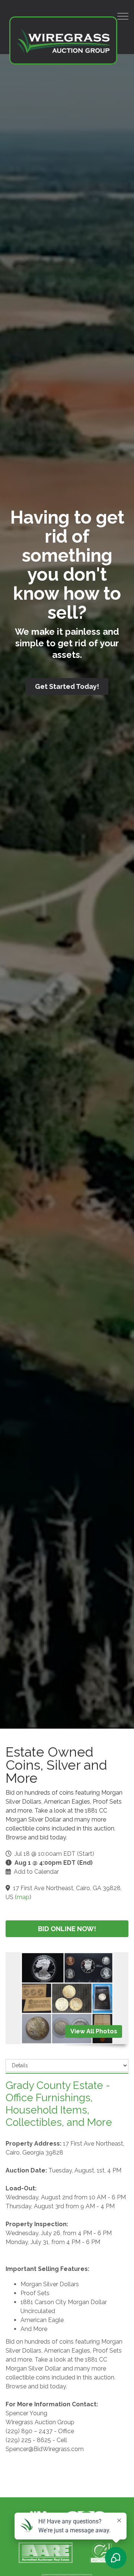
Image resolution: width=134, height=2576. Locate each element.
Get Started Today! (67, 686)
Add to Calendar (36, 1872)
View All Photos (94, 2031)
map (23, 1897)
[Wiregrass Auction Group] (63, 40)
